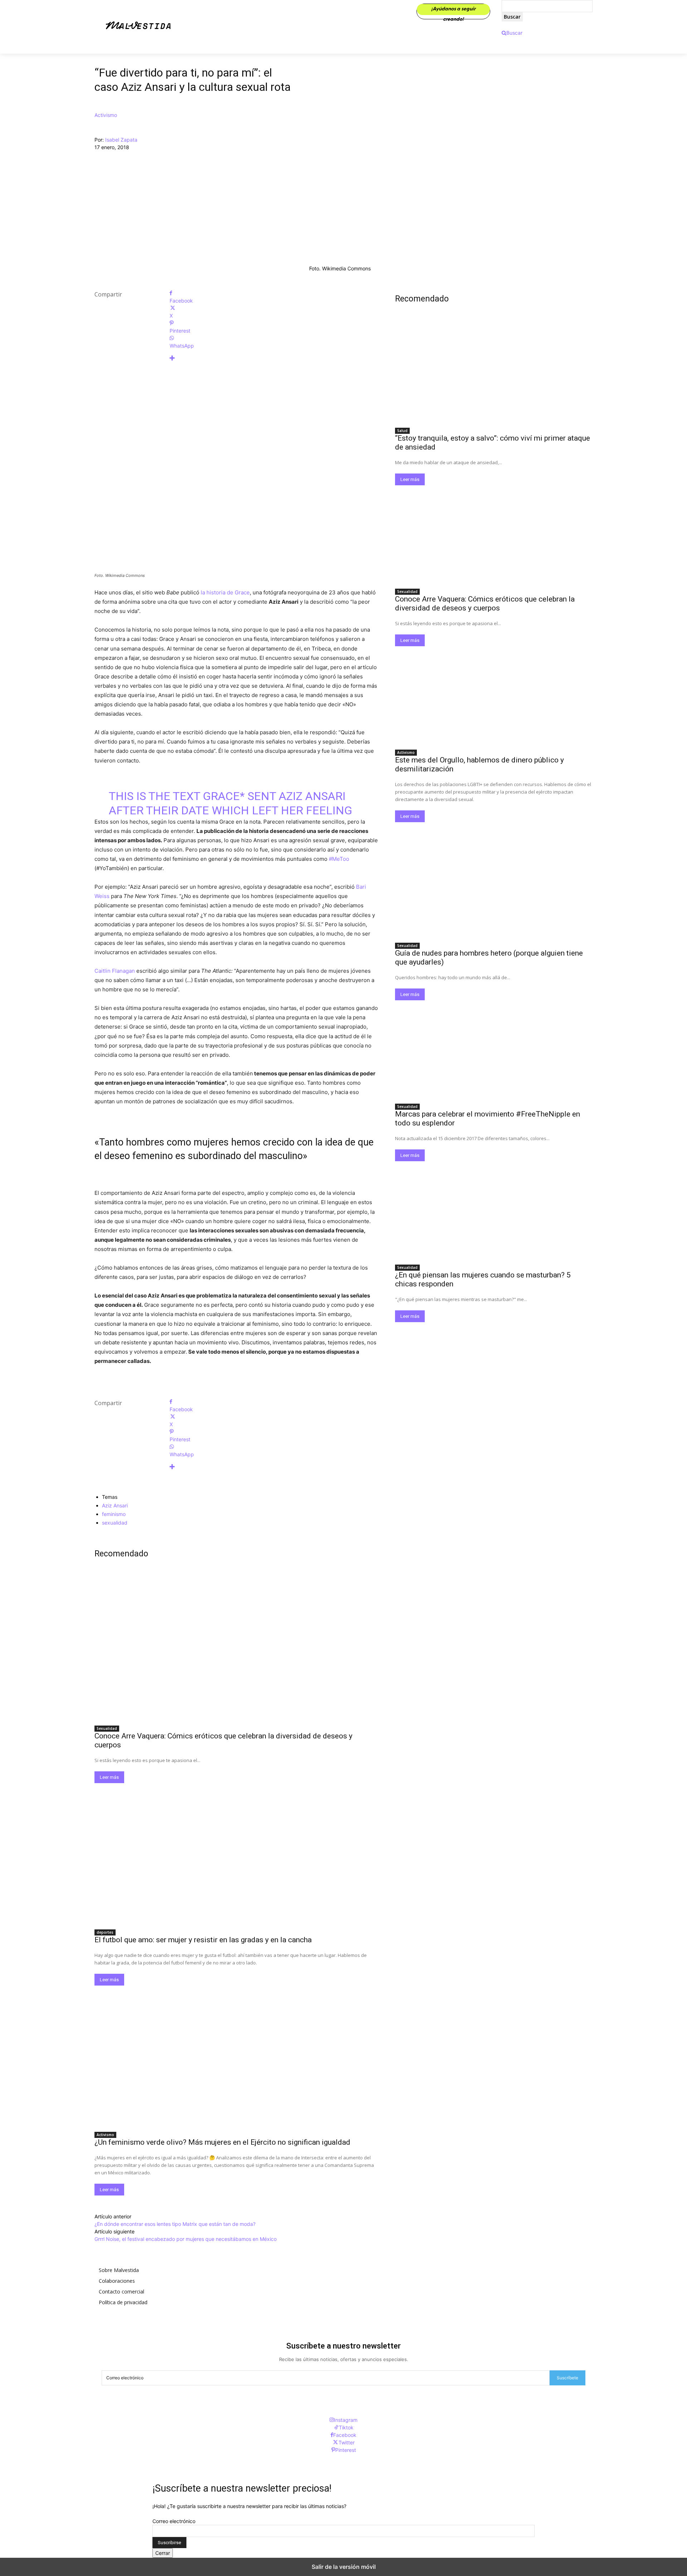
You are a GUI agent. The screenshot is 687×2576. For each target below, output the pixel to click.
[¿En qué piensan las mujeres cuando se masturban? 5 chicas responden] (494, 1211)
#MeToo (339, 859)
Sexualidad (107, 1728)
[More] (274, 358)
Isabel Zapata (121, 140)
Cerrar (163, 2553)
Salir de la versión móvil (344, 2567)
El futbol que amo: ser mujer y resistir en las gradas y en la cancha (203, 1940)
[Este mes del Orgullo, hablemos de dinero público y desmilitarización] (494, 696)
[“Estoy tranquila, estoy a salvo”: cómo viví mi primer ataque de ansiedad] (494, 374)
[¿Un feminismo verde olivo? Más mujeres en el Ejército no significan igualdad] (236, 2056)
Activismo (106, 115)
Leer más (109, 1777)
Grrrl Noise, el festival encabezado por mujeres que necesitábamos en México (186, 2239)
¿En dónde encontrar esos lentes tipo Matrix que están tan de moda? (175, 2224)
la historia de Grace (225, 592)
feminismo (114, 1514)
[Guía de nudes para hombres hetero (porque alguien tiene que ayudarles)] (494, 889)
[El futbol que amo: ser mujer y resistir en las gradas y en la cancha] (236, 1854)
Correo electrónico (174, 2521)
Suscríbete (567, 2378)
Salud (402, 431)
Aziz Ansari (115, 1505)
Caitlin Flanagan (115, 971)
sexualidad (115, 1523)
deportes (105, 1932)
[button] (512, 33)
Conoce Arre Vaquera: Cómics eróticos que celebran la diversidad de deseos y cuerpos (485, 603)
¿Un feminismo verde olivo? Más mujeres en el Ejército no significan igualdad (222, 2142)
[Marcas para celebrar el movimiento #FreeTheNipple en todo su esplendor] (494, 1050)
